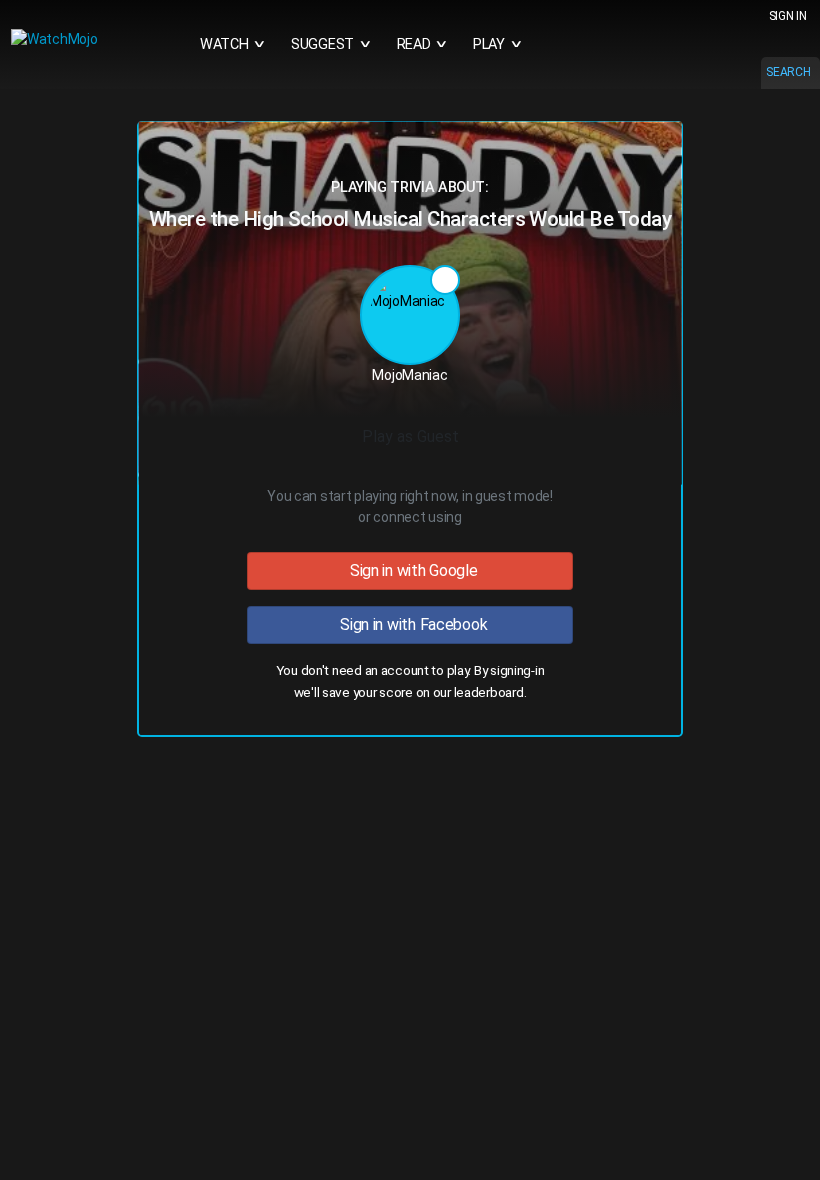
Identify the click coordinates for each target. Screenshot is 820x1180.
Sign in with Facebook (410, 624)
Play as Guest (410, 436)
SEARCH (788, 72)
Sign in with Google (409, 570)
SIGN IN (788, 16)
